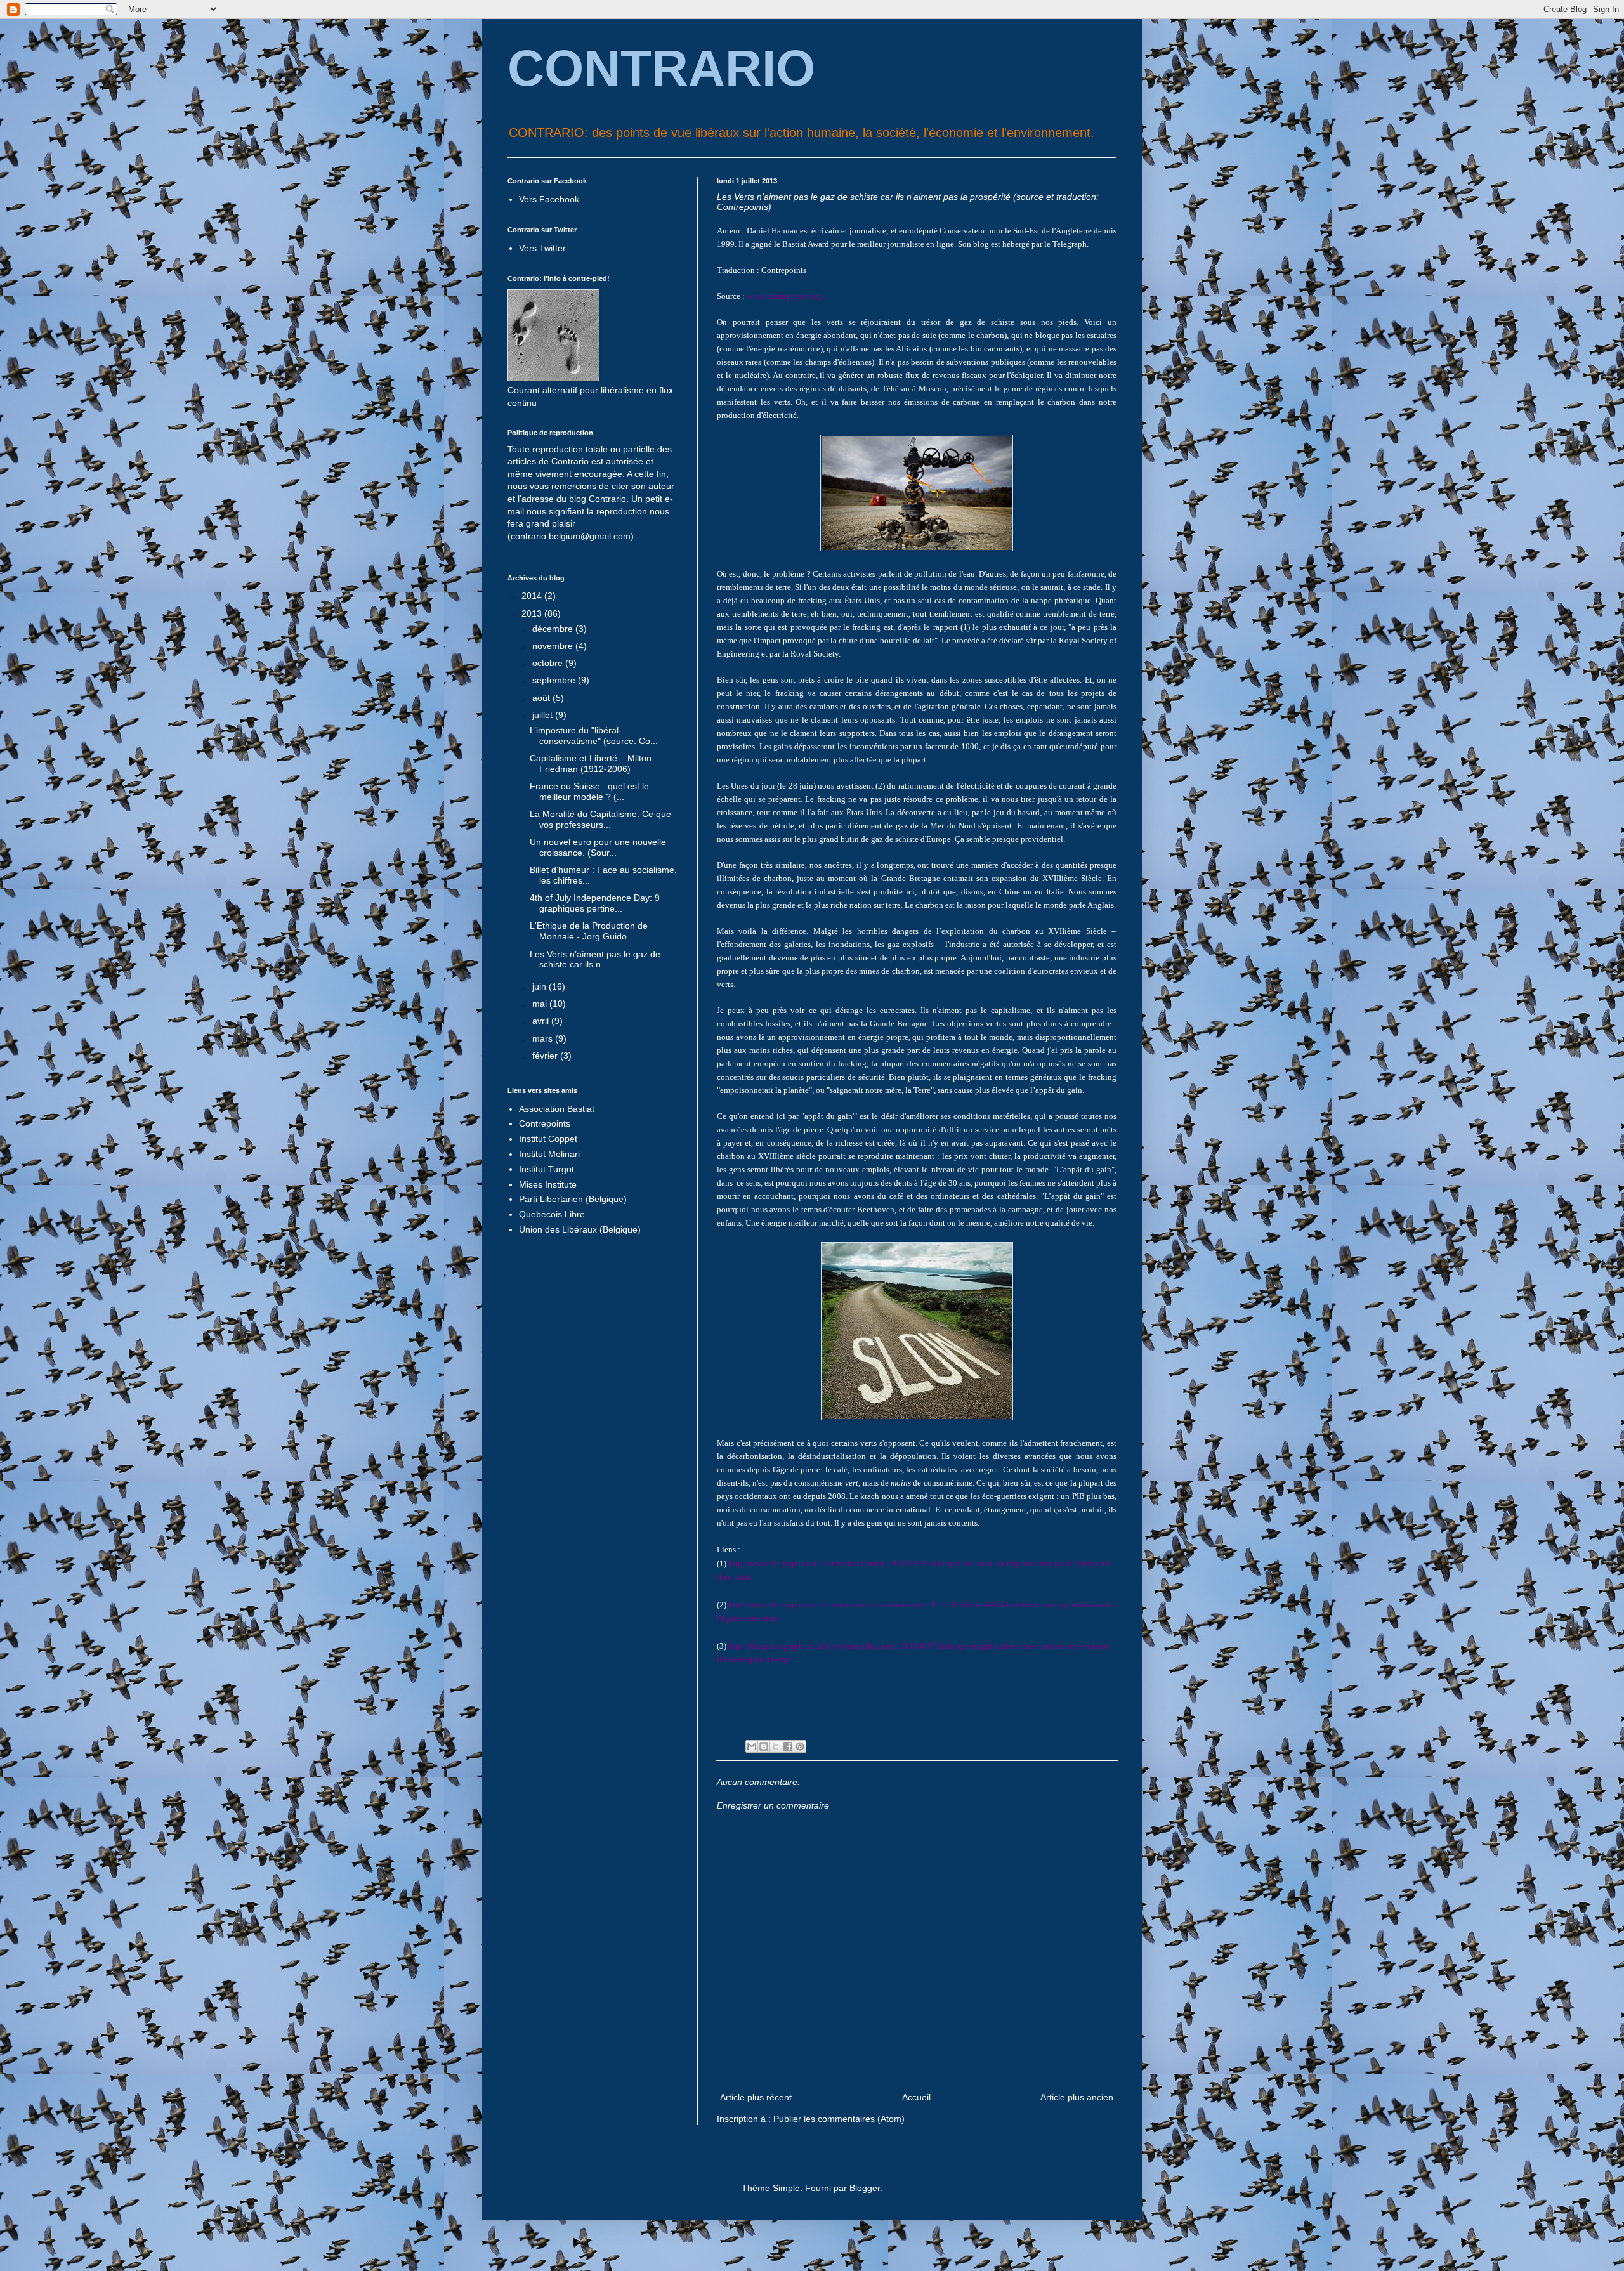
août (542, 698)
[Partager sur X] (776, 1746)
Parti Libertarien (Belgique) (573, 1199)
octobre (549, 663)
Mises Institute (548, 1184)
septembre (555, 680)
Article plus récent (756, 2097)
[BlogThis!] (764, 1746)
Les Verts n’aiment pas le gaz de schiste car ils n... (595, 959)
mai (541, 1004)
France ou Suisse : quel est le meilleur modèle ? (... (589, 791)
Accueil (916, 2097)
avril (542, 1021)
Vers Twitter (542, 248)
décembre (554, 629)
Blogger (865, 2188)
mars (544, 1038)
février (546, 1056)
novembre (554, 646)
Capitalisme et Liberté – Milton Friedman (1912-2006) (591, 763)
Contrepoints (545, 1123)
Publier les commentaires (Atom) (839, 2119)
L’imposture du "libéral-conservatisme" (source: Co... (594, 736)
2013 (533, 613)
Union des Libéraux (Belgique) (580, 1229)
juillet (544, 715)
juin (540, 986)
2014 (533, 596)
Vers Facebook (549, 199)
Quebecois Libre (552, 1214)
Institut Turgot (547, 1169)
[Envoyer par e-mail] (752, 1746)
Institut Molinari (549, 1154)
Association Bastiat (557, 1109)
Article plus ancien (1077, 2097)
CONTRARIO (661, 68)
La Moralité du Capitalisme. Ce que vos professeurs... (600, 819)
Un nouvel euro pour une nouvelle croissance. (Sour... (598, 847)
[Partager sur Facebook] (788, 1746)
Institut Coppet (548, 1139)
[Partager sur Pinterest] (800, 1746)
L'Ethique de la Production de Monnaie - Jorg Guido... (589, 931)
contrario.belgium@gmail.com (571, 536)
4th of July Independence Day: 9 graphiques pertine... (595, 903)
